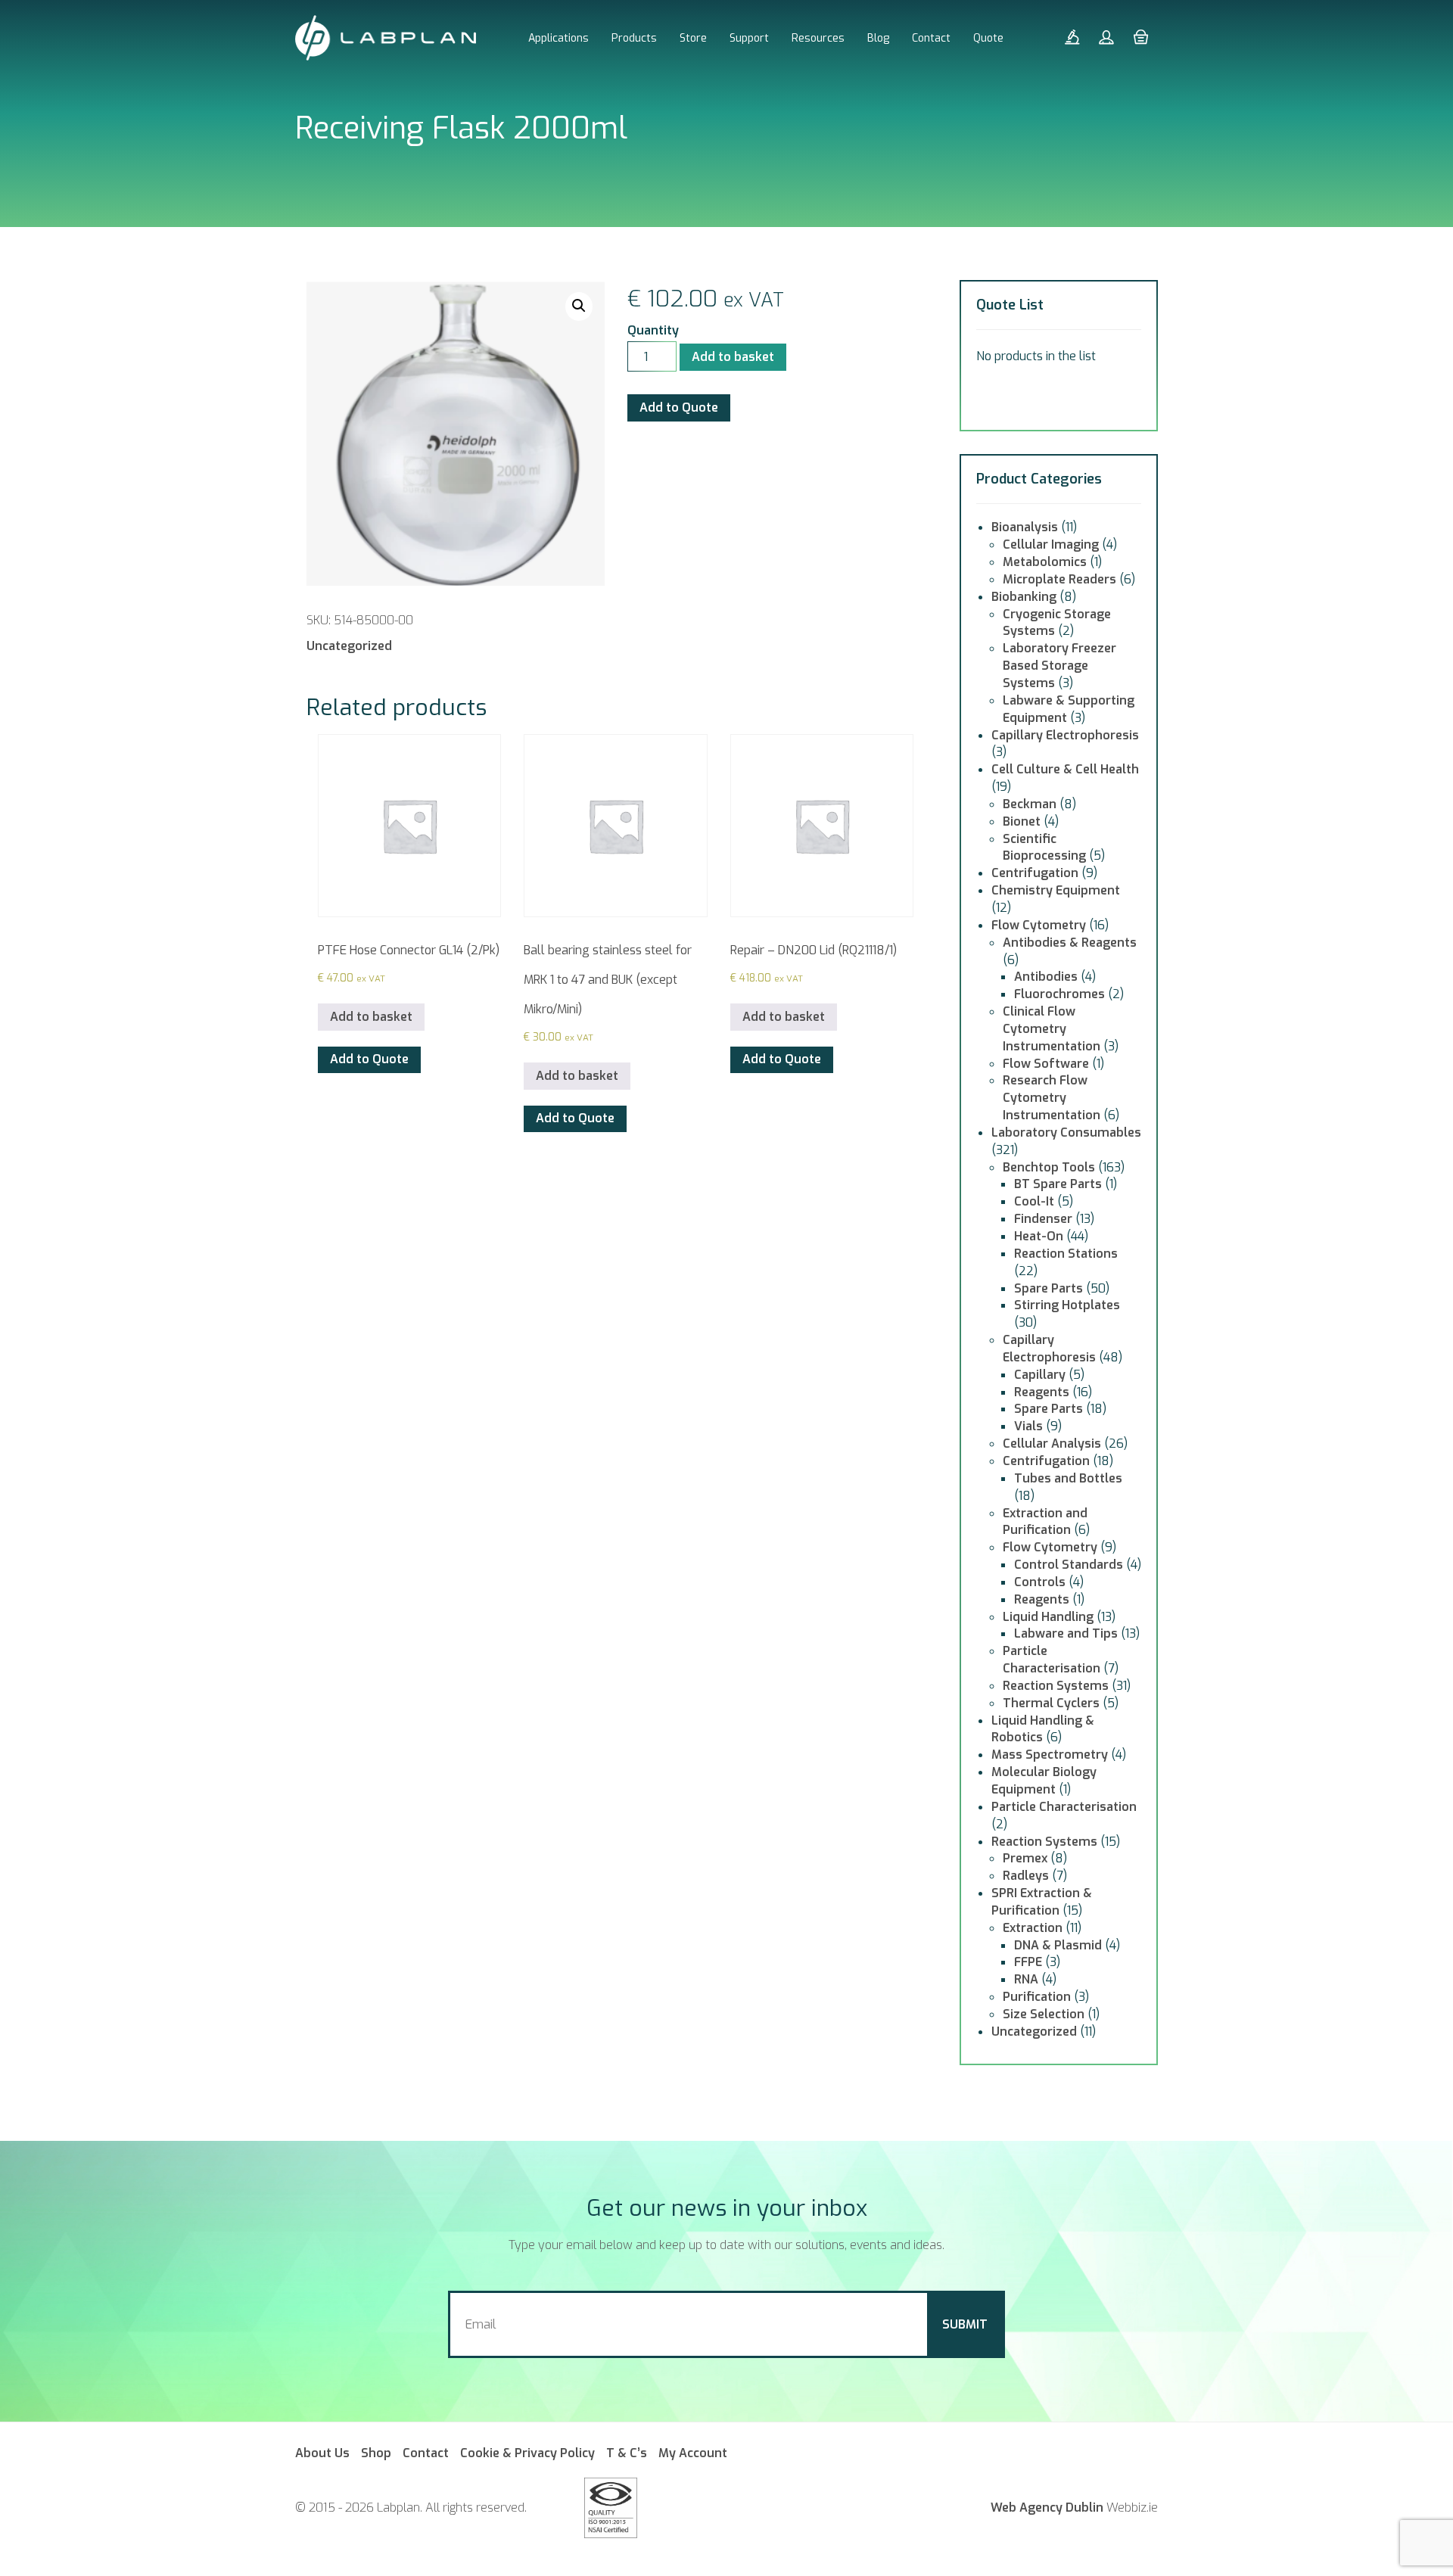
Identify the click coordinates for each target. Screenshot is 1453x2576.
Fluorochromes (1059, 994)
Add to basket (733, 357)
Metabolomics (1045, 562)
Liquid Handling (1048, 1617)
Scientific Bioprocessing (1044, 848)
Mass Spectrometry (1050, 1755)
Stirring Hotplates (1067, 1305)
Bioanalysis (1025, 527)
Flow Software (1046, 1064)
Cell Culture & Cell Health (1065, 769)
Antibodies (1046, 977)
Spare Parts (1049, 1288)
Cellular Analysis (1052, 1444)
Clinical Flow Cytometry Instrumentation (1052, 1029)
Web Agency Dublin (1047, 2508)
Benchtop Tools (1049, 1167)
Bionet (1022, 821)
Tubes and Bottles (1068, 1478)
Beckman (1030, 804)
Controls (1040, 1582)
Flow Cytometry (1039, 925)
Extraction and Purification (1045, 1522)
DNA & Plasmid (1058, 1945)
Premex (1025, 1858)
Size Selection (1044, 2014)
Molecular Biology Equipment (1044, 1781)
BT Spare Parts (1058, 1184)
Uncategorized (349, 646)
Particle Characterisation (1052, 1660)
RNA (1026, 1979)
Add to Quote (679, 408)
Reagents (1042, 1392)
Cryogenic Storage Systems (1057, 623)
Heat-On (1039, 1236)
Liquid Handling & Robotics (1043, 1729)
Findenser (1043, 1219)
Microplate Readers (1059, 579)
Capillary (1040, 1375)
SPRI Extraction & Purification (1042, 1902)
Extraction (1033, 1928)
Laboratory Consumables (1066, 1132)
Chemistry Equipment (1056, 890)
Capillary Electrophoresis (1065, 735)
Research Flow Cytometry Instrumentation (1052, 1098)
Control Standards (1069, 1565)
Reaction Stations (1066, 1254)
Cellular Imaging (1051, 544)
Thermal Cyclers (1051, 1703)
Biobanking (1024, 597)
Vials (1028, 1426)
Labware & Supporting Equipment (1069, 709)
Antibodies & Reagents (1070, 943)
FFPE (1028, 1962)
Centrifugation (1035, 873)
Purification (1037, 1997)
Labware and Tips (1066, 1633)
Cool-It (1034, 1201)
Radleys (1026, 1876)
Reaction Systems (1056, 1686)
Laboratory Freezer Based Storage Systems (1059, 666)
